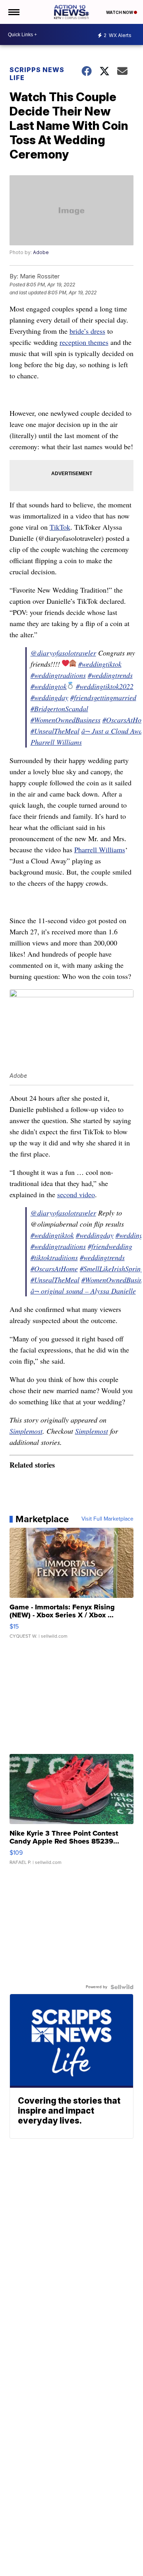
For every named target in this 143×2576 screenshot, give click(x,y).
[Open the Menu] (13, 12)
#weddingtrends (110, 675)
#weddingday (49, 697)
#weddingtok (49, 686)
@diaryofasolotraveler (63, 653)
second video (76, 1194)
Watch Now (120, 12)
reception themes (84, 342)
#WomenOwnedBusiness (66, 720)
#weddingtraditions (58, 675)
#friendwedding (110, 1246)
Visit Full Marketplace (107, 1519)
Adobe (41, 252)
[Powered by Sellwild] (122, 1987)
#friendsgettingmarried (103, 697)
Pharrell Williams (100, 850)
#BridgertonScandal (59, 709)
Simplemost (26, 1431)
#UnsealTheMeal (55, 731)
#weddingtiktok (100, 664)
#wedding (129, 1235)
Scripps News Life (37, 74)
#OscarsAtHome (54, 1268)
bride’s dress (87, 331)
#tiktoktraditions (54, 1257)
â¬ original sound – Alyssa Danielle (83, 1291)
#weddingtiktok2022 (105, 686)
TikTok (60, 527)
